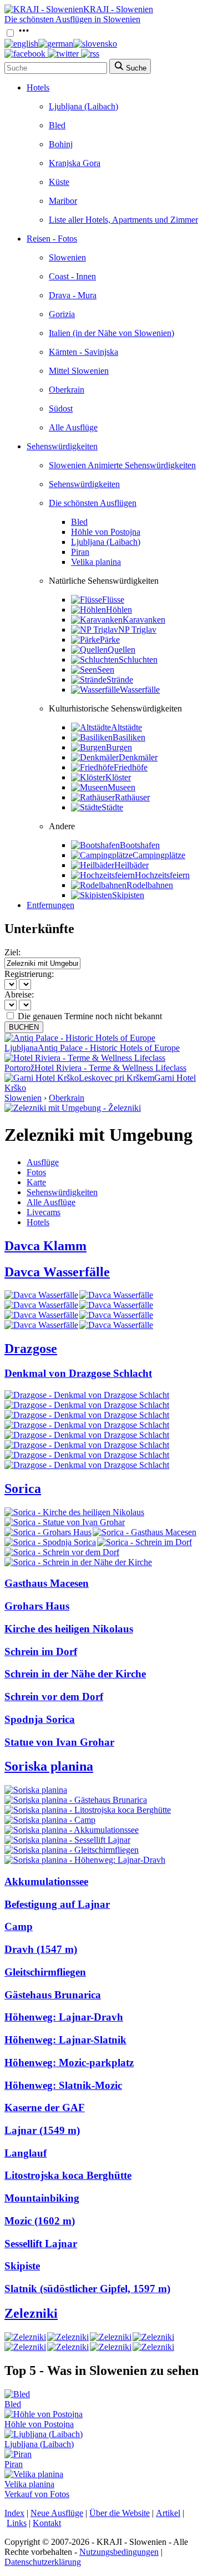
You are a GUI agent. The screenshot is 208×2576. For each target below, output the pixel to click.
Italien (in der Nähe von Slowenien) (111, 333)
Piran (80, 552)
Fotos (36, 1172)
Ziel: (12, 952)
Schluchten (138, 660)
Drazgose (31, 1349)
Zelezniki (31, 2313)
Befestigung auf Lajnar (57, 1904)
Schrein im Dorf (41, 1652)
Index (14, 2513)
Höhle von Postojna (106, 532)
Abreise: (19, 994)
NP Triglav (137, 630)
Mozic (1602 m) (40, 2221)
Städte (112, 807)
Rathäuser (132, 797)
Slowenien (67, 257)
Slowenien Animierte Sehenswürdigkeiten (122, 465)
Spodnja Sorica (40, 1719)
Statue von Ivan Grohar (59, 1742)
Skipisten (128, 895)
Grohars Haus (37, 1606)
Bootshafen (140, 845)
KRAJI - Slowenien (118, 9)
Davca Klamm (45, 1246)
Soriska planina (49, 1766)
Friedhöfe (131, 767)
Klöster (118, 777)
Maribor (63, 201)
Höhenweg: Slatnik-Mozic (63, 2085)
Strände (120, 680)
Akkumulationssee (46, 1881)
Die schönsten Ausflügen (93, 503)
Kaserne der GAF (45, 2108)
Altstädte (126, 727)
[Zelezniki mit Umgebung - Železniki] (73, 1108)
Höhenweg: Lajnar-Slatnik (65, 2040)
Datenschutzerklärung (43, 2562)
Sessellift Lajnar (41, 2244)
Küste (59, 182)
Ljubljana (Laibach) (83, 106)
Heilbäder (131, 865)
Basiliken (129, 737)
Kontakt (47, 2523)
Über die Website (120, 2513)
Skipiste (22, 2266)
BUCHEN (24, 1027)
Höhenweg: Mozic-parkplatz (69, 2063)
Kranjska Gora (75, 163)
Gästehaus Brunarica (53, 1995)
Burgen (119, 747)
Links (17, 2523)
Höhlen (119, 610)
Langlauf (26, 2153)
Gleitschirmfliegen (45, 1972)
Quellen (121, 650)
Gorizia (62, 314)
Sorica (23, 1489)
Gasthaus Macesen (47, 1583)
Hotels (38, 87)
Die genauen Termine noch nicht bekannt (90, 1016)
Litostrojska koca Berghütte (68, 2175)
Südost (61, 409)
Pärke (110, 640)
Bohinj (61, 144)
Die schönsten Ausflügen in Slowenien (72, 19)
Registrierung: (29, 974)
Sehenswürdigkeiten (62, 446)
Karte (36, 1182)
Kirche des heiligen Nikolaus (69, 1629)
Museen (121, 787)
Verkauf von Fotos (37, 2494)
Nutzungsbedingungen (119, 2552)
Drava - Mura (73, 295)
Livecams (44, 1212)
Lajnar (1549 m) (42, 2130)
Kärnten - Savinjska (83, 352)
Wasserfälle (140, 690)
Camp (19, 1926)
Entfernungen (50, 905)
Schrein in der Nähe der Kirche (75, 1674)
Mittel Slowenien (79, 371)
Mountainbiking (42, 2198)
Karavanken (144, 620)
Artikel (168, 2513)
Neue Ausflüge (57, 2513)
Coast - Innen (72, 276)
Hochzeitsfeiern (162, 875)
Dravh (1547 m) (41, 1949)
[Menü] (24, 34)
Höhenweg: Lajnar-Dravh (64, 2017)
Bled (57, 125)
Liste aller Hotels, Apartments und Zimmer (123, 220)
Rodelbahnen (150, 885)
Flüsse (113, 600)
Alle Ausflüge (73, 427)
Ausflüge (43, 1162)
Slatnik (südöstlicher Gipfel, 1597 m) (87, 2289)
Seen (106, 670)
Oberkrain (67, 390)
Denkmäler (138, 757)
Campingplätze (159, 855)
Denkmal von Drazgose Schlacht (78, 1373)
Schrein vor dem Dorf (54, 1697)
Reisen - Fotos (52, 239)
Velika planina (96, 562)
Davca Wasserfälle (57, 1272)
